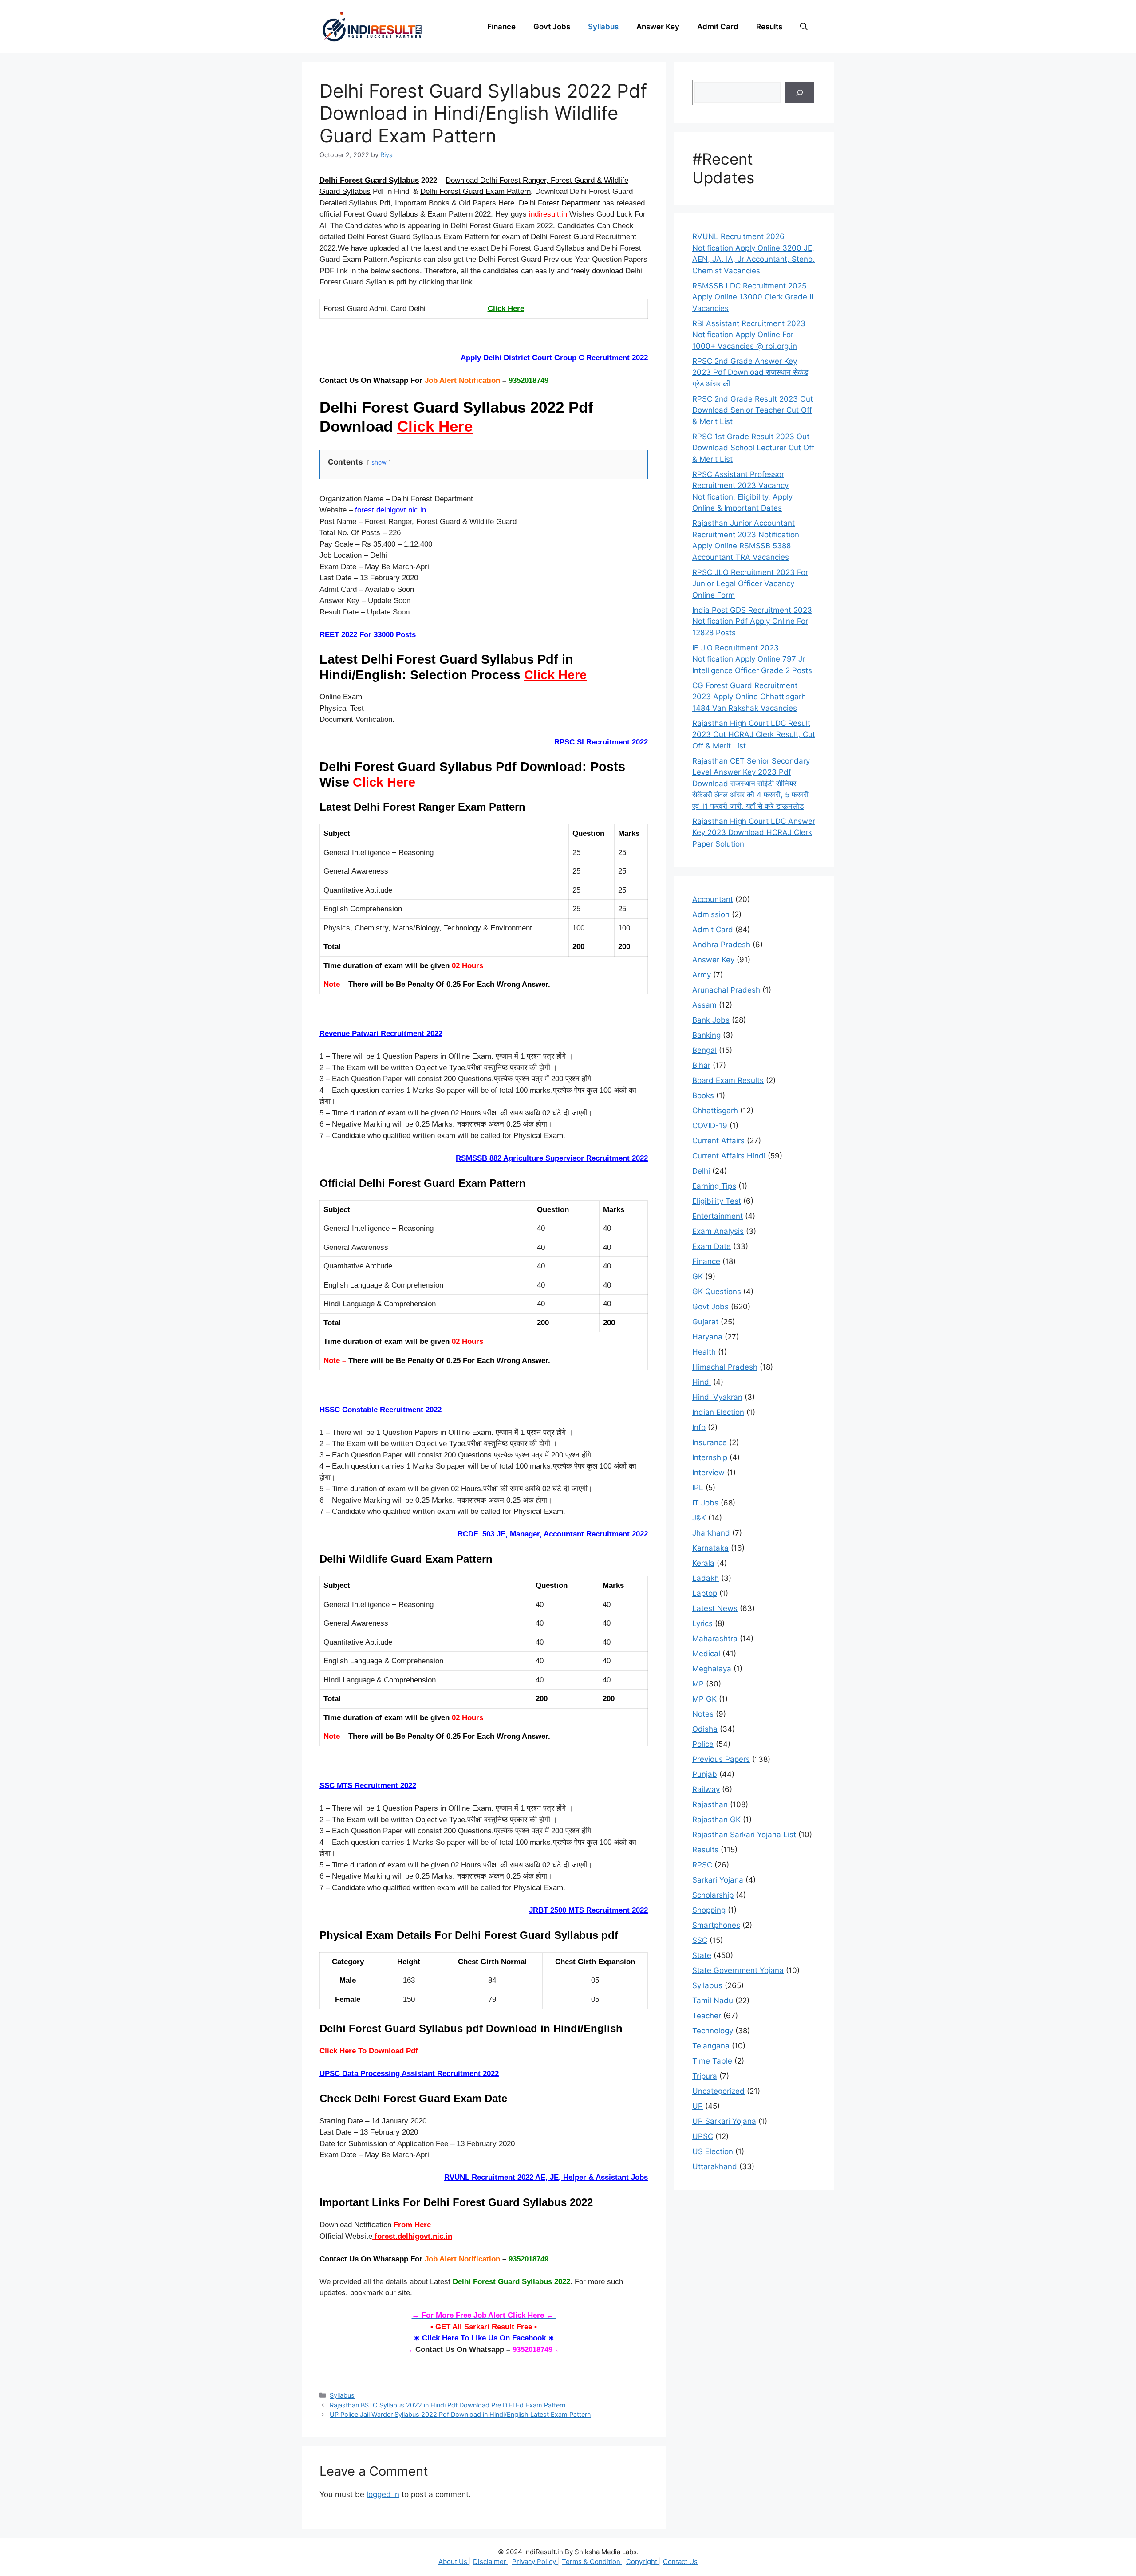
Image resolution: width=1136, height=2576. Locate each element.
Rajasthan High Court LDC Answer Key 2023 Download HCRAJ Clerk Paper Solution (754, 833)
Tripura (705, 2076)
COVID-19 (710, 1126)
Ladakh (706, 1578)
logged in (383, 2494)
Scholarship (713, 1895)
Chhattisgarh (715, 1111)
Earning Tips (714, 1186)
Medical (706, 1654)
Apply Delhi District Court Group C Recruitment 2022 (554, 358)
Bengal (704, 1050)
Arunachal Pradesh (726, 990)
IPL (698, 1488)
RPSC (702, 1865)
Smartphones (716, 1925)
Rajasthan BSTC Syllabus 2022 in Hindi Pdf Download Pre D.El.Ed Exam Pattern (448, 2405)
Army (702, 975)
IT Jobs (705, 1503)
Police (703, 1744)
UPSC (703, 2136)
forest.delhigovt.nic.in (390, 510)
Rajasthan (710, 1804)
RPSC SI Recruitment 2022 (601, 742)
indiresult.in (548, 214)
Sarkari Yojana (718, 1880)
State (702, 1955)
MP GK (704, 1699)
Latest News (715, 1608)
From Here (412, 2225)
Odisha (705, 1729)
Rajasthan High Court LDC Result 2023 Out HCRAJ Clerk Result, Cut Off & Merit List (754, 735)
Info (699, 1427)
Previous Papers (721, 1759)
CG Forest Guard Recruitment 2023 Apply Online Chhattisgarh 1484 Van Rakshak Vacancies (749, 697)
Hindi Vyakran (717, 1397)
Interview (708, 1473)
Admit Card (718, 27)
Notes (703, 1714)
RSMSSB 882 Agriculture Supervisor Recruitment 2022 (552, 1158)
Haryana (707, 1337)
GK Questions (717, 1292)
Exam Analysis (718, 1231)
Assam (704, 1005)
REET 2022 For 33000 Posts (368, 635)
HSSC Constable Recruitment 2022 (381, 1410)
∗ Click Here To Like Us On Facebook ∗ (484, 2338)
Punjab (705, 1774)
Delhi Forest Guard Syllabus (369, 180)
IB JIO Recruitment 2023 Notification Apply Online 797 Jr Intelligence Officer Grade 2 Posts (752, 659)
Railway (706, 1789)
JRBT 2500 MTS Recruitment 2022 (588, 1910)
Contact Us (680, 2562)
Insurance (710, 1442)
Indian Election (718, 1412)
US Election (713, 2151)
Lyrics (702, 1623)
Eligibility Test (717, 1201)
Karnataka (710, 1548)
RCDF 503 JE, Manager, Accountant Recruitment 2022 (553, 1534)
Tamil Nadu (713, 2001)
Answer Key (658, 27)
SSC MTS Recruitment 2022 (368, 1786)
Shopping (709, 1910)
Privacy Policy (535, 2562)
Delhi (701, 1171)
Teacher (707, 2016)
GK (698, 1276)
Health (704, 1352)
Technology (713, 2031)
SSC (700, 1940)
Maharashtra (715, 1639)
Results (769, 27)
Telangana (711, 2046)
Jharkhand (711, 1533)
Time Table (712, 2061)
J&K (699, 1518)
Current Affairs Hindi (729, 1156)
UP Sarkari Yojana (724, 2121)
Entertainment (718, 1216)
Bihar (701, 1065)
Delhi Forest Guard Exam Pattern (475, 191)
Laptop (705, 1593)
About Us (454, 2562)
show (379, 462)
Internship (710, 1457)
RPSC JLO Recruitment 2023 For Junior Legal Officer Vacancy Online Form (750, 584)
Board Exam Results (728, 1080)
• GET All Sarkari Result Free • (484, 2327)
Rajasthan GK (716, 1820)
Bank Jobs (711, 1020)
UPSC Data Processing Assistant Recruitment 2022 (409, 2074)
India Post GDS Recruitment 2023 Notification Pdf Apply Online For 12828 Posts (752, 621)
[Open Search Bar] (804, 27)
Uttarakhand (715, 2166)
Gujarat (705, 1322)
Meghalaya (712, 1669)
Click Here (506, 309)
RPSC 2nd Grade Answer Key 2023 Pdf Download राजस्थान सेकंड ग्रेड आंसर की (750, 372)
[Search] (800, 93)
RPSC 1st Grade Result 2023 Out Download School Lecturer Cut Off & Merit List (753, 448)
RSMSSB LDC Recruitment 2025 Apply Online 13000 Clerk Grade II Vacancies (753, 297)
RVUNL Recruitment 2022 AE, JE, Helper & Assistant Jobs (546, 2177)
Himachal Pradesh (725, 1367)
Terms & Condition (592, 2562)
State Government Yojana (738, 1970)
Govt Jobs (552, 27)
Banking (706, 1035)
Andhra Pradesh (721, 945)
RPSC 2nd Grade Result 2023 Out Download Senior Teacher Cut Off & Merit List (753, 410)
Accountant (713, 899)
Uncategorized (718, 2091)
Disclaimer (491, 2562)
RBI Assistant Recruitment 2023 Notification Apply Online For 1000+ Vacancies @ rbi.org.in (749, 335)
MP (698, 1684)
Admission (711, 914)
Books (703, 1095)
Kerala (703, 1563)
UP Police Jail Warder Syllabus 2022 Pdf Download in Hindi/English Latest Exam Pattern (460, 2414)
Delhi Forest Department (559, 203)
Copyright (643, 2562)
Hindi (702, 1382)
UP (698, 2106)
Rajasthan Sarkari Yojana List (744, 1835)
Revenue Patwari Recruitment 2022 (381, 1034)
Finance (501, 27)
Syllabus (603, 27)
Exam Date (712, 1246)
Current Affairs (718, 1141)
